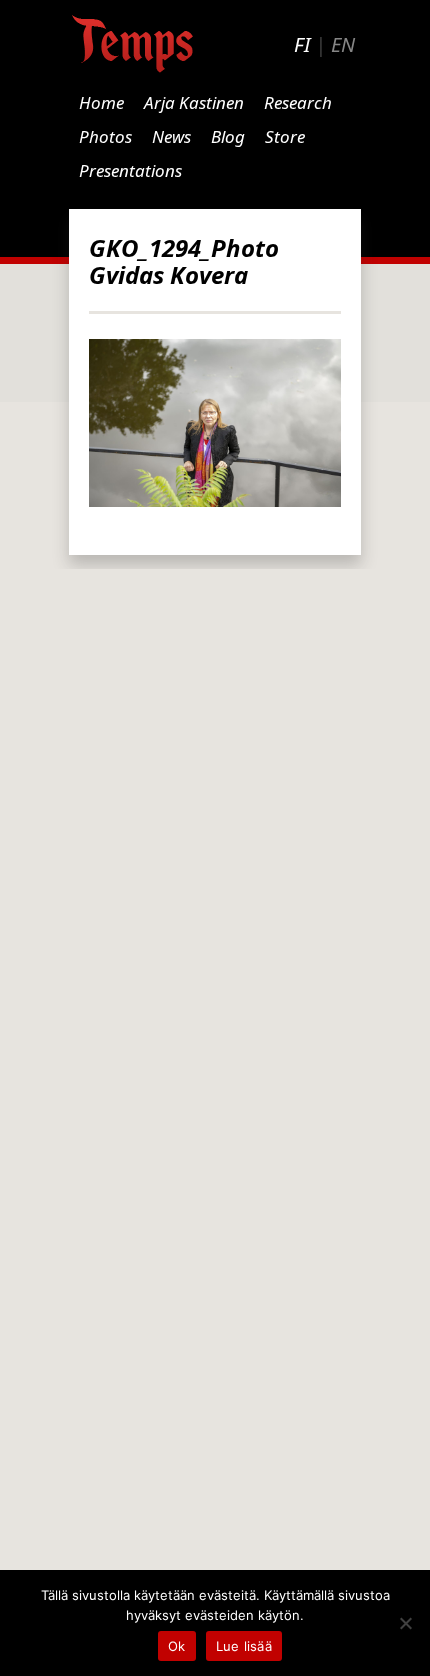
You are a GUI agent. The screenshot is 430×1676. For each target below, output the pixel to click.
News (171, 136)
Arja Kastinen (194, 102)
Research (298, 102)
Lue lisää (244, 1646)
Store (285, 136)
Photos (105, 136)
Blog (228, 136)
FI (302, 44)
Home (101, 102)
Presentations (130, 170)
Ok (177, 1646)
